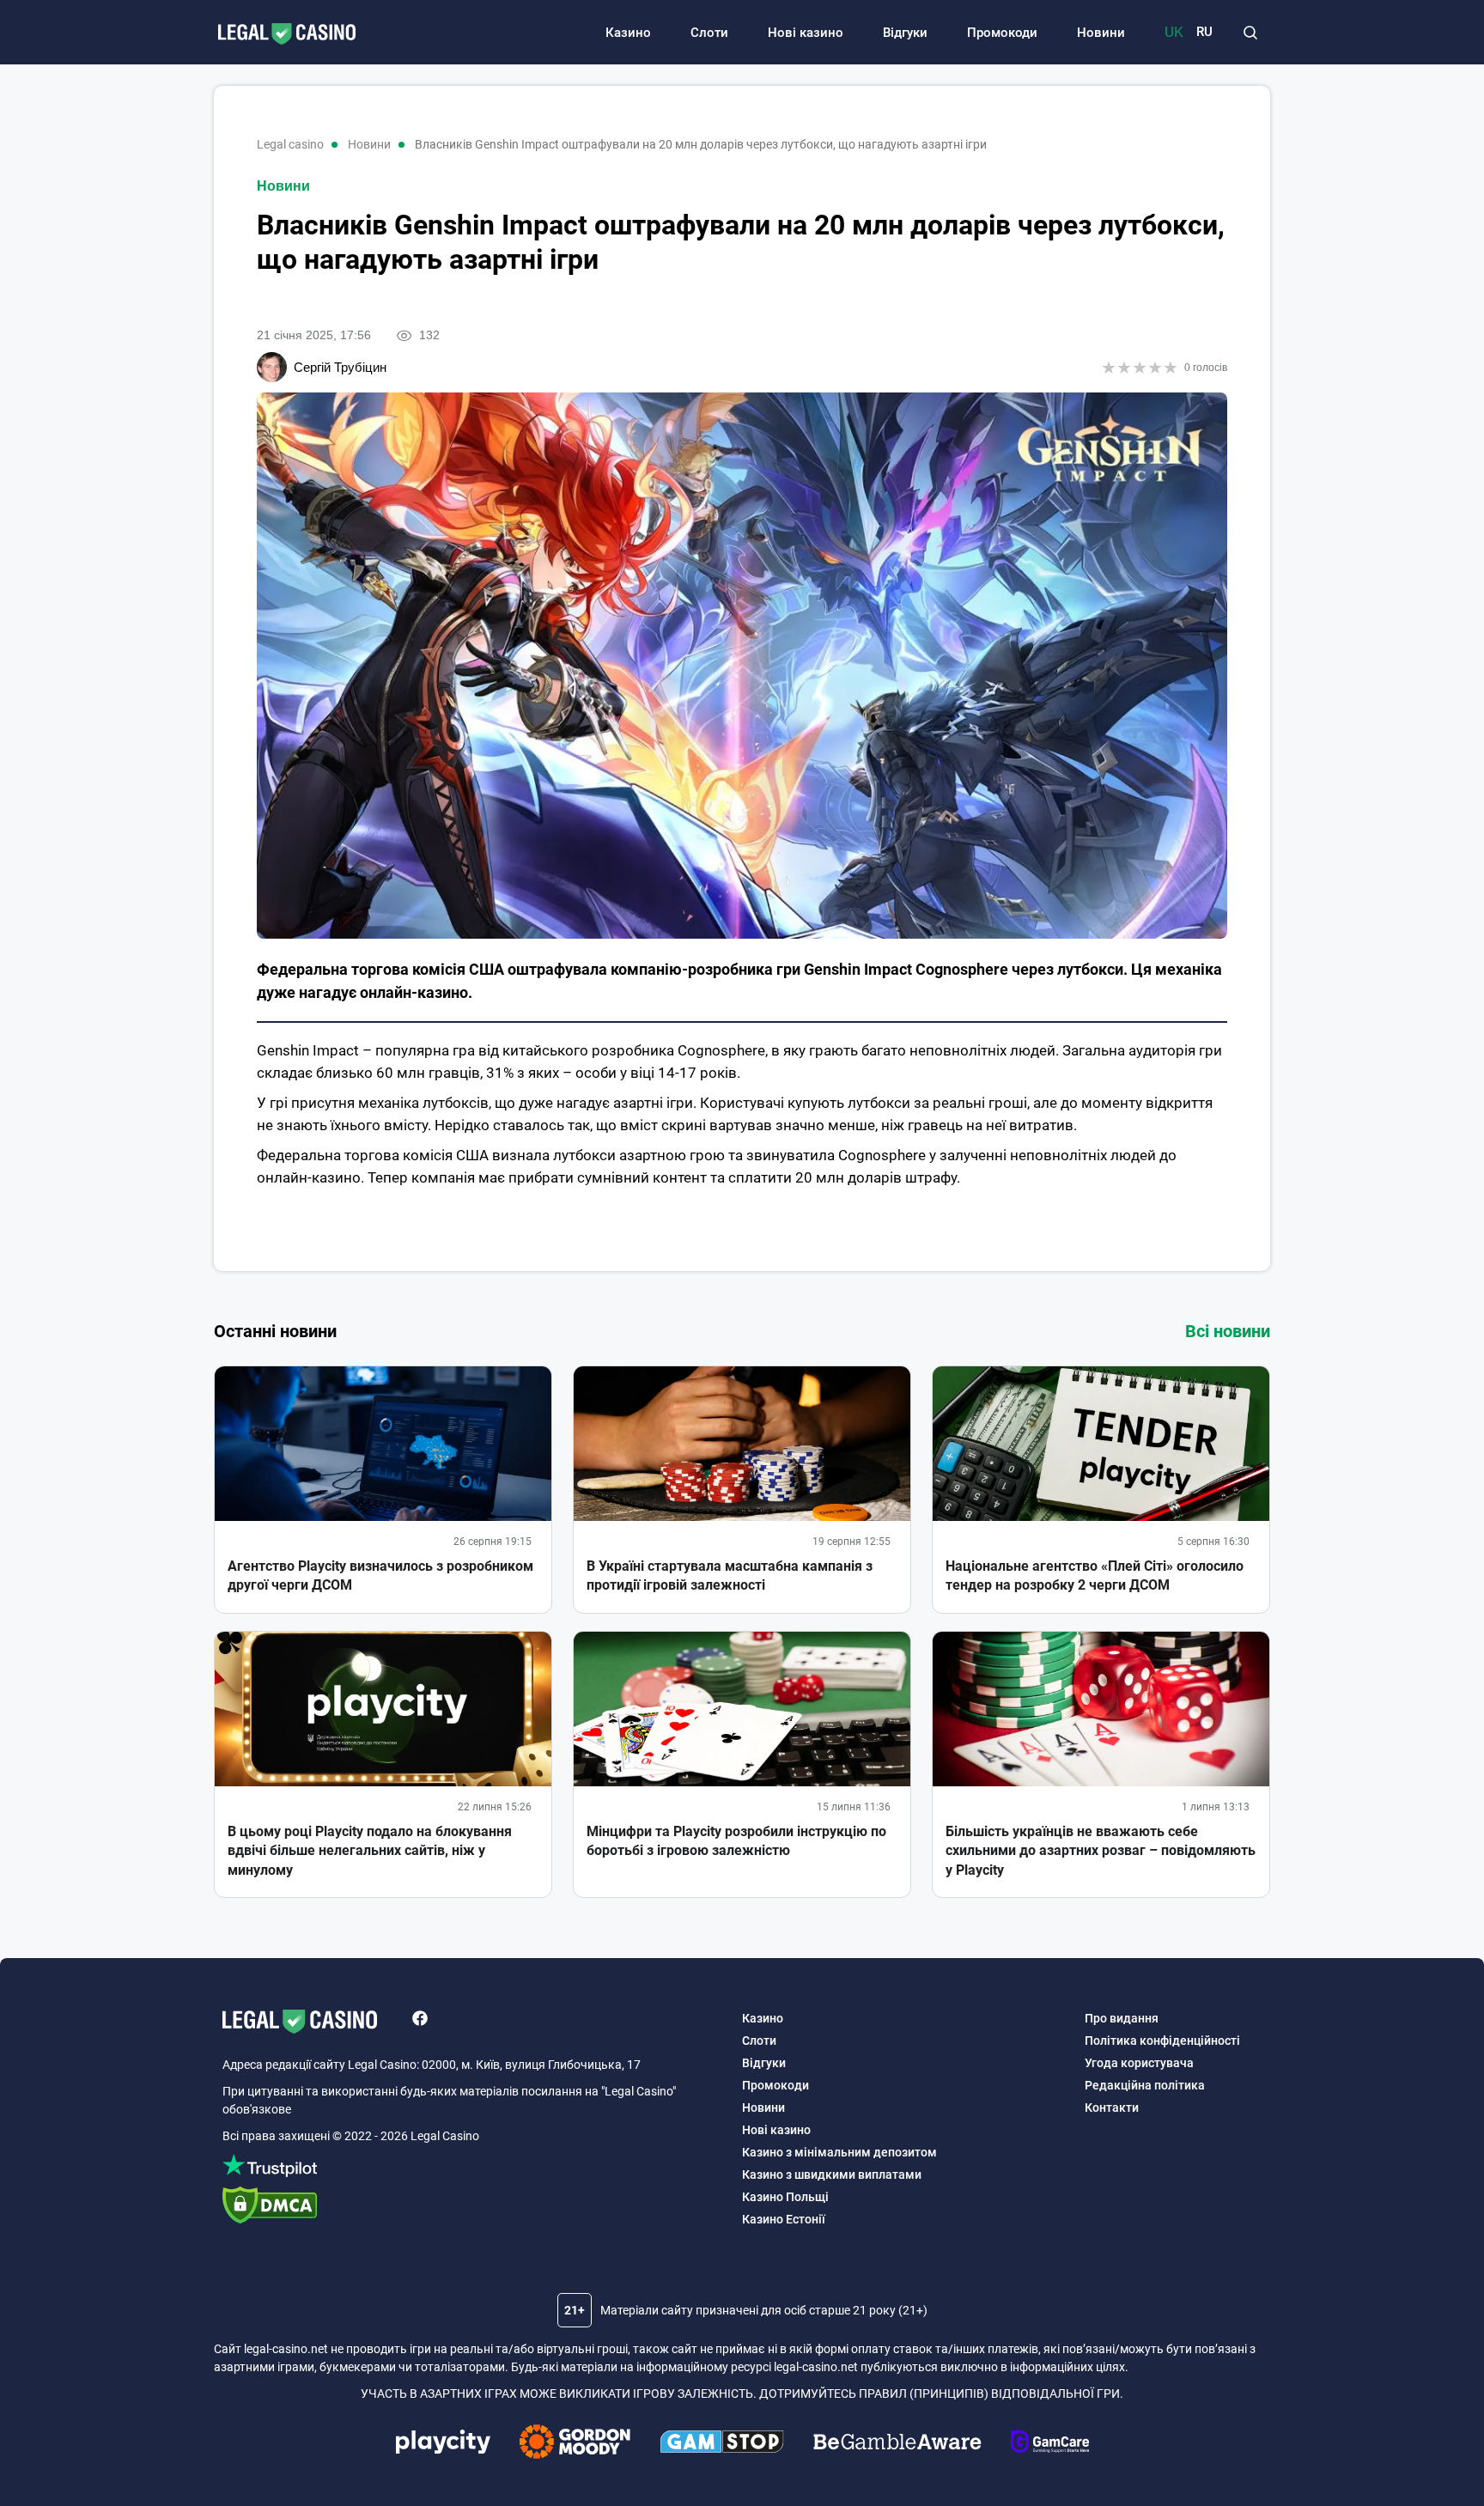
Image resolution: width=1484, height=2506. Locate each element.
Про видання (1122, 2018)
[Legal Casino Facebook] (420, 2021)
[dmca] (474, 2208)
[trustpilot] (474, 2168)
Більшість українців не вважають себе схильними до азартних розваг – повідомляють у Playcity (1101, 1851)
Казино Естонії (784, 2219)
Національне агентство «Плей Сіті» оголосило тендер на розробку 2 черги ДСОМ (1095, 1575)
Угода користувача (1139, 2063)
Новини (1101, 33)
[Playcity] (443, 2444)
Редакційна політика (1145, 2085)
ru (1204, 32)
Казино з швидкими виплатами (832, 2175)
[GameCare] (1050, 2444)
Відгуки (905, 33)
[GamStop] (722, 2444)
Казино (628, 33)
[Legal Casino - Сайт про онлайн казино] (278, 35)
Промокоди (1002, 33)
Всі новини (1228, 1331)
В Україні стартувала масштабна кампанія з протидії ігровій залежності (730, 1575)
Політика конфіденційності (1162, 2041)
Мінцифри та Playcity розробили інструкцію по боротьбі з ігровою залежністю (736, 1841)
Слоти (709, 33)
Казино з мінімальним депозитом (839, 2152)
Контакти (1112, 2108)
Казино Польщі (785, 2197)
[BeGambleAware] (897, 2444)
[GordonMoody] (575, 2444)
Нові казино (806, 33)
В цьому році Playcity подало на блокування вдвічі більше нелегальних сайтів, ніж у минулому (370, 1851)
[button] (1250, 33)
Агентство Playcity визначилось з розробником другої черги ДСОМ (380, 1575)
